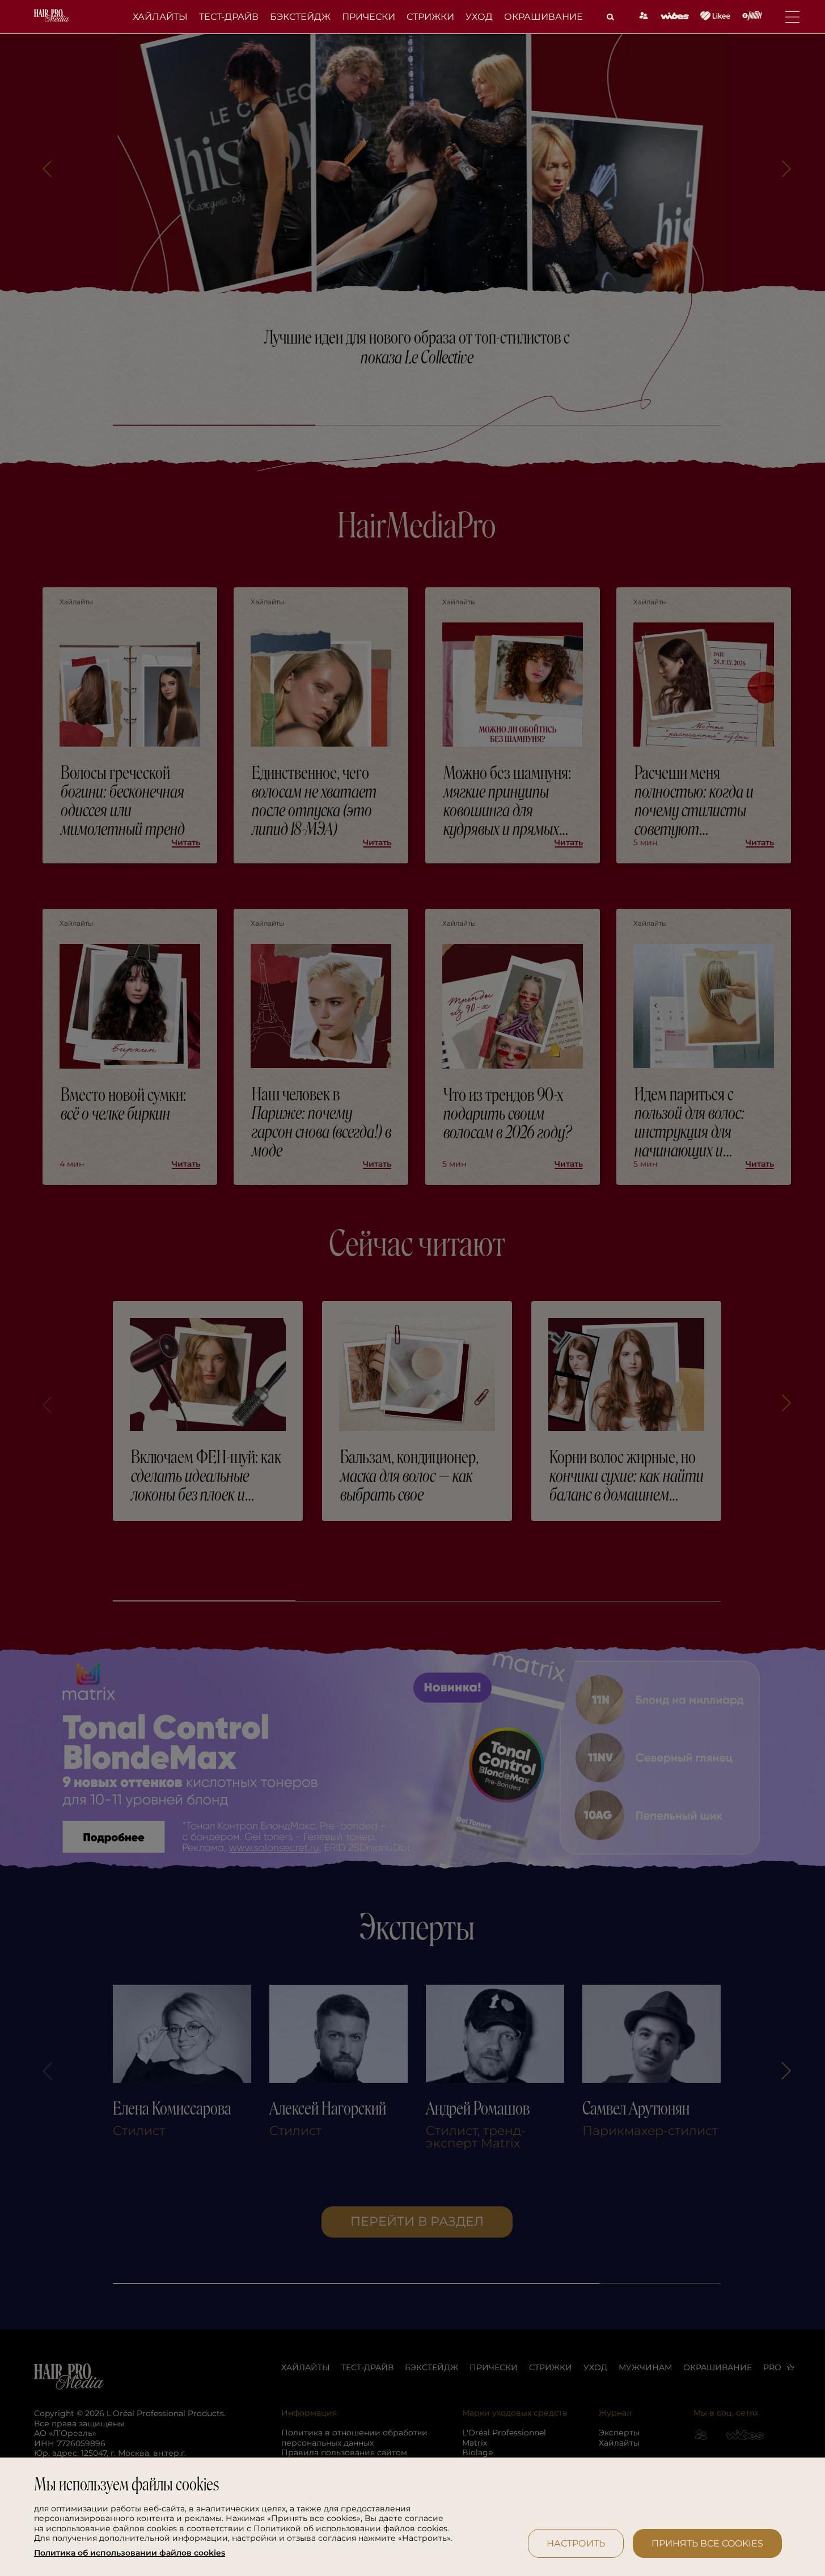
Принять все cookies (707, 2543)
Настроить (576, 2543)
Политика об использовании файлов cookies (130, 2553)
